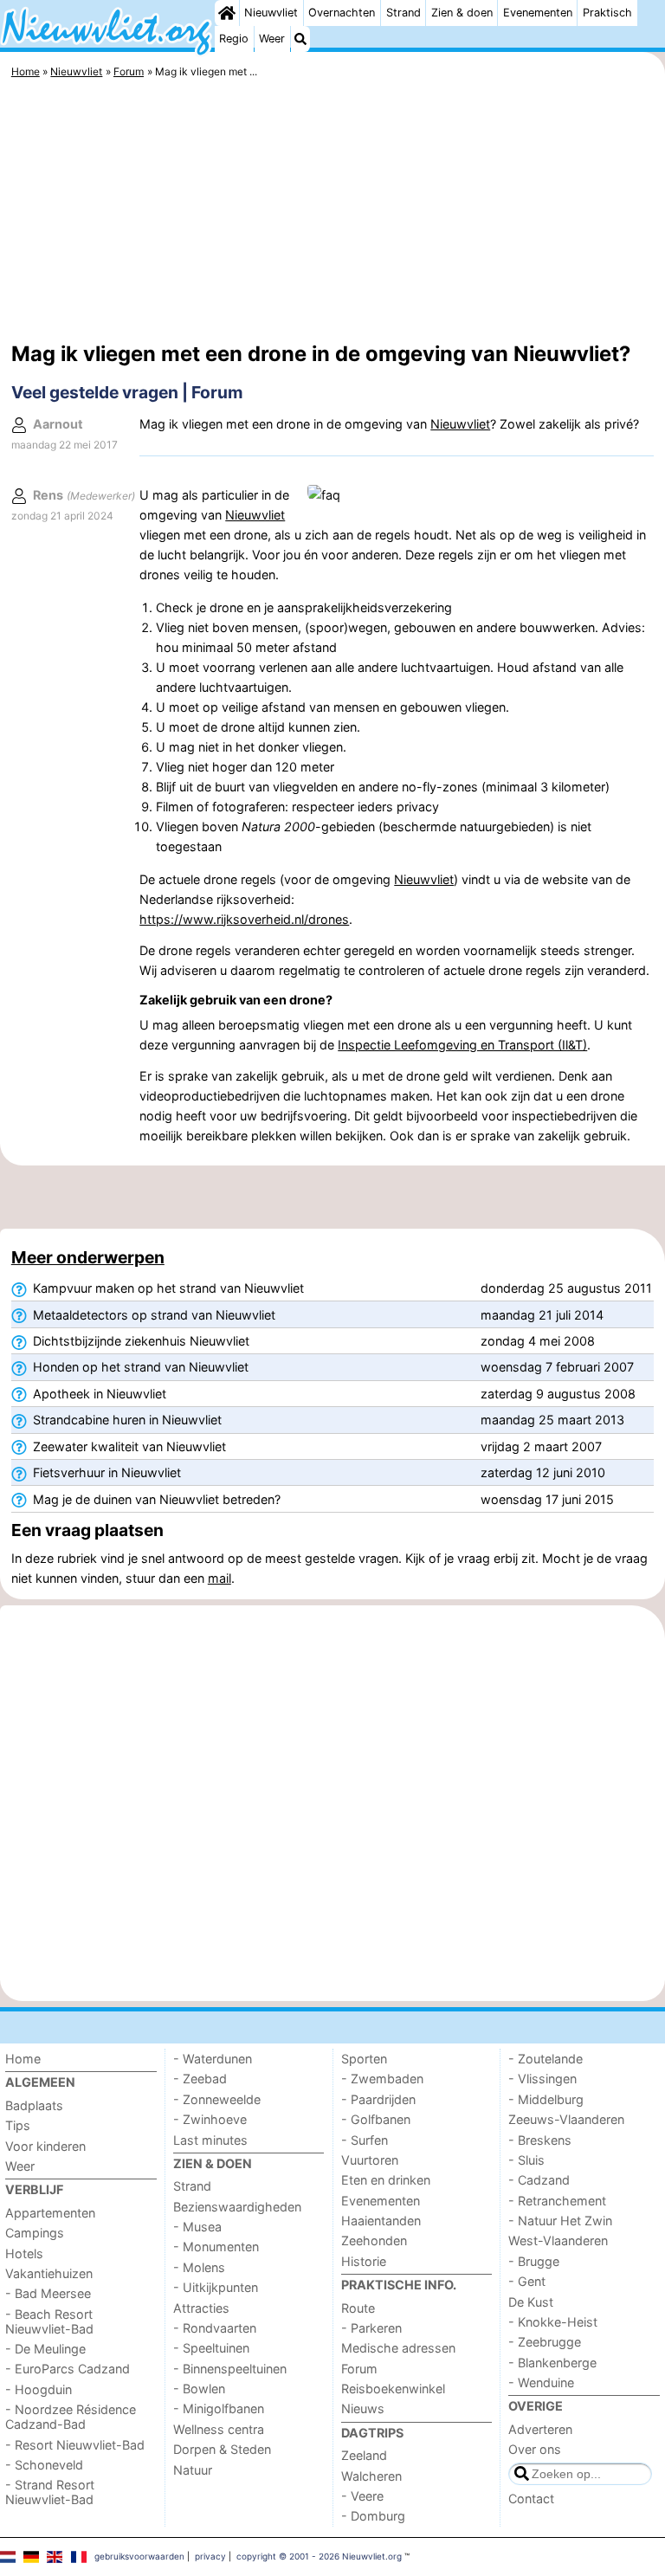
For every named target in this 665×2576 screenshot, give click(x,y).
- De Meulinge (45, 2349)
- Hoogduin (39, 2389)
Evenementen (538, 13)
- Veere (362, 2496)
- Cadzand (539, 2180)
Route (358, 2308)
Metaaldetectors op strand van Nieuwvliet (152, 1315)
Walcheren (371, 2476)
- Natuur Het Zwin (560, 2221)
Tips (18, 2125)
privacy (210, 2556)
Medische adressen (398, 2348)
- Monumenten (216, 2247)
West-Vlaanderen (558, 2240)
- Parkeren (371, 2328)
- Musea (197, 2227)
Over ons (535, 2449)
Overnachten (342, 13)
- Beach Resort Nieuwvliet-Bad (49, 2321)
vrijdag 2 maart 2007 (541, 1446)
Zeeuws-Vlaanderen (566, 2119)
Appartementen (50, 2213)
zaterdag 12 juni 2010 (543, 1472)
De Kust (531, 2302)
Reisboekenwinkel (393, 2389)
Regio (234, 39)
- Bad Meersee (48, 2293)
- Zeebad (200, 2079)
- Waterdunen (213, 2059)
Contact (531, 2499)
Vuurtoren (370, 2160)
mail (220, 1578)
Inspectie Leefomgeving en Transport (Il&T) (462, 1045)
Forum (359, 2369)
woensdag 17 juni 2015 (547, 1499)
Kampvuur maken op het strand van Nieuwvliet (167, 1288)
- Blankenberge (552, 2363)
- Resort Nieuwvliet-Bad (75, 2445)
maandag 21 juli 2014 (542, 1315)
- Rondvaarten (215, 2328)
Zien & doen (462, 13)
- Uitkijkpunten (216, 2287)
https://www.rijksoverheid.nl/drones (244, 919)
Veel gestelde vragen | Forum (127, 392)
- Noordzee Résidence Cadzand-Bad (71, 2417)
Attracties (201, 2308)
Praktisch (607, 13)
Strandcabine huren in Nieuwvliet (126, 1420)
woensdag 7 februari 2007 (557, 1367)
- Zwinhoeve (210, 2119)
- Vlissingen (542, 2079)
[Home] (227, 13)
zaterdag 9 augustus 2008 (558, 1394)
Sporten (364, 2059)
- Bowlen (199, 2389)
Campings (35, 2233)
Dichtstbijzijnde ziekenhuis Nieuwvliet (139, 1341)
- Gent (527, 2281)
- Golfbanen (376, 2119)
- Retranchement (557, 2201)
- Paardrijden (378, 2099)
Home (23, 2059)
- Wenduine (541, 2382)
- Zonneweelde (217, 2099)
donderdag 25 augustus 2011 (566, 1288)
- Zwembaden (382, 2079)
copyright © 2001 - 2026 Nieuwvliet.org (319, 2556)
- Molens (199, 2267)
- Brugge (534, 2261)
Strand (404, 13)
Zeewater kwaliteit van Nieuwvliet (128, 1446)
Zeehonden (374, 2240)
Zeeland (364, 2455)
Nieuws (363, 2408)
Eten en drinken (386, 2180)
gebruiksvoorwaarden (139, 2556)
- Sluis (526, 2160)
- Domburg (373, 2516)
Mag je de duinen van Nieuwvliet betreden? (155, 1499)
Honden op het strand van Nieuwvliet (139, 1367)
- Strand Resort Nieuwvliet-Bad (50, 2492)
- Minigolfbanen (219, 2408)
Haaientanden (381, 2221)
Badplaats (34, 2105)
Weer (272, 39)
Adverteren (540, 2429)
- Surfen (365, 2140)
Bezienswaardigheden (237, 2207)
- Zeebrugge (545, 2342)
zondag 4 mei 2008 (538, 1341)
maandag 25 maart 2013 (552, 1420)
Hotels (24, 2253)
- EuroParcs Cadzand (68, 2369)
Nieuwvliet (271, 13)
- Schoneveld (44, 2465)
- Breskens (540, 2140)
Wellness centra (219, 2429)
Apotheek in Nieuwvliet (98, 1394)
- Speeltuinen (211, 2348)
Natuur (193, 2470)
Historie (364, 2261)
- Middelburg (546, 2099)
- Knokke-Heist (553, 2322)
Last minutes (210, 2140)
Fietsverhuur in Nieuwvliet (105, 1472)
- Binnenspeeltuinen (230, 2369)
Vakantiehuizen (49, 2273)
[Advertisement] (332, 212)
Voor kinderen (45, 2146)
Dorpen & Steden (222, 2449)
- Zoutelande (546, 2059)
